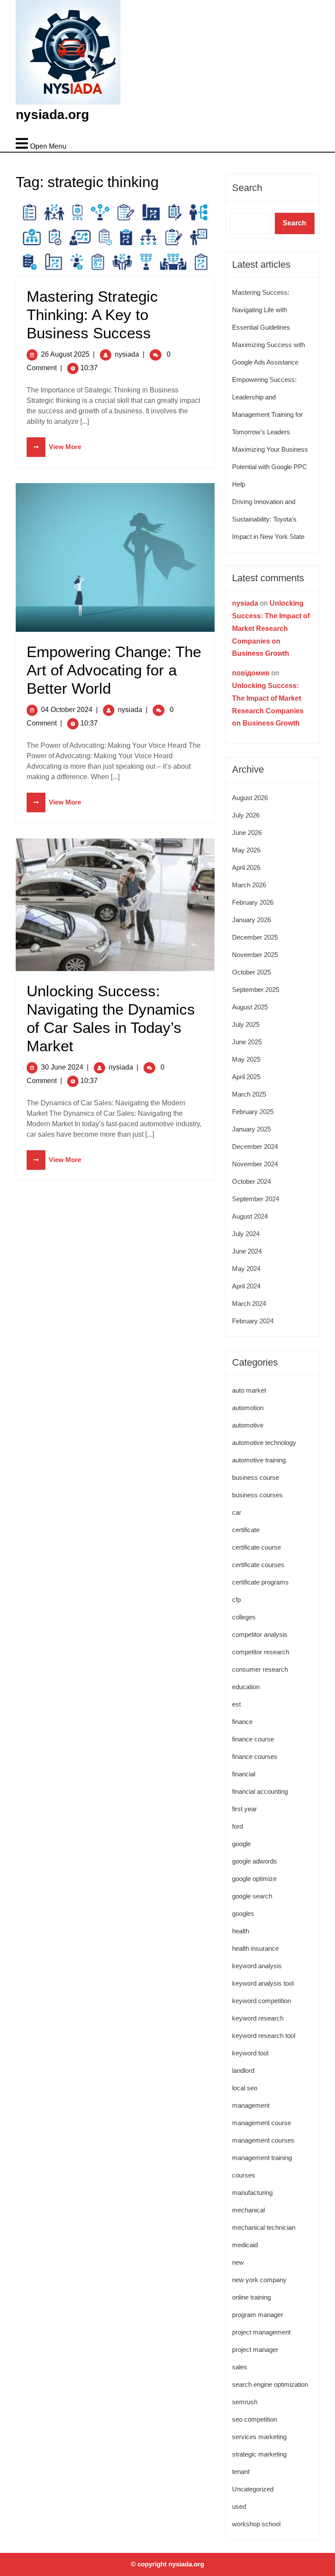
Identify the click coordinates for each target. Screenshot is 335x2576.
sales (240, 2367)
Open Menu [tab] (41, 139)
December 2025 (255, 937)
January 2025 (251, 1129)
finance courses (255, 1757)
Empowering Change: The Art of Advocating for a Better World (114, 670)
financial (244, 1774)
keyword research (258, 2018)
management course (262, 2123)
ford (238, 1826)
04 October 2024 (67, 710)
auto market (249, 1390)
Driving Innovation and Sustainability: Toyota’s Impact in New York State (268, 519)
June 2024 (247, 1251)
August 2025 (250, 1007)
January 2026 (251, 920)
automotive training (259, 1460)
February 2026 (253, 902)
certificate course (256, 1547)
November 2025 (255, 955)
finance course (253, 1739)
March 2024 (249, 1303)
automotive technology (264, 1443)
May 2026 (246, 850)
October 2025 (251, 972)
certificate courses (258, 1565)
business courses (257, 1495)
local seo (245, 2088)
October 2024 (251, 1181)
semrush (245, 2402)
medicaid (245, 2245)
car (237, 1512)
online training (251, 2297)
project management (261, 2332)
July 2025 (246, 1024)
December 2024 (255, 1147)
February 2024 (253, 1321)
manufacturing (252, 2193)
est (236, 1704)
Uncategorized (253, 2489)
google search (252, 1896)
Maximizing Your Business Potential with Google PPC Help (270, 467)
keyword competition (262, 2001)
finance (242, 1722)
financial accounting (260, 1791)
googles (243, 1913)
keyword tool (250, 2053)
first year (244, 1809)
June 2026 (247, 833)
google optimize (254, 1879)
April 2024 (246, 1286)
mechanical (248, 2210)
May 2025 (246, 1059)
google (241, 1844)
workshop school (256, 2524)
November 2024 (255, 1164)
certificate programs (260, 1582)
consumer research (260, 1669)
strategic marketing (259, 2454)
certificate (246, 1530)
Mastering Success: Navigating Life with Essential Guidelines (261, 310)
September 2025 (256, 990)
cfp (236, 1600)
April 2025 (246, 1077)
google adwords (255, 1861)
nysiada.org (52, 114)
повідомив (251, 673)
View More (54, 447)
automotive (248, 1425)
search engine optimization (270, 2384)
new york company (259, 2280)
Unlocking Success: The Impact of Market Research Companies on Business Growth (271, 628)
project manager (255, 2349)
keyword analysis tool (263, 1983)
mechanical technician (264, 2227)
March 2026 (249, 885)
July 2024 (246, 1234)
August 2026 (250, 798)
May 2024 (246, 1269)
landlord (243, 2070)
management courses (263, 2140)
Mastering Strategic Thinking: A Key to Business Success (92, 315)
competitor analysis (260, 1634)
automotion (248, 1408)
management (251, 2105)
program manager (258, 2315)
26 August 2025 (65, 354)
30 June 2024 (62, 1067)
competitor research (261, 1652)
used (239, 2506)
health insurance (255, 1948)
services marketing (259, 2437)
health (241, 1931)
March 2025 (249, 1094)
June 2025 (247, 1042)
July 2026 (246, 815)
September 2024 (256, 1199)
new (238, 2262)
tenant (241, 2472)
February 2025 (253, 1112)
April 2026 (246, 867)
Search (247, 188)
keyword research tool (264, 2036)
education (246, 1687)
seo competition (255, 2419)
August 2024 (250, 1216)
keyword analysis (257, 1966)
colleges (244, 1617)
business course (256, 1477)
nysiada (127, 354)
